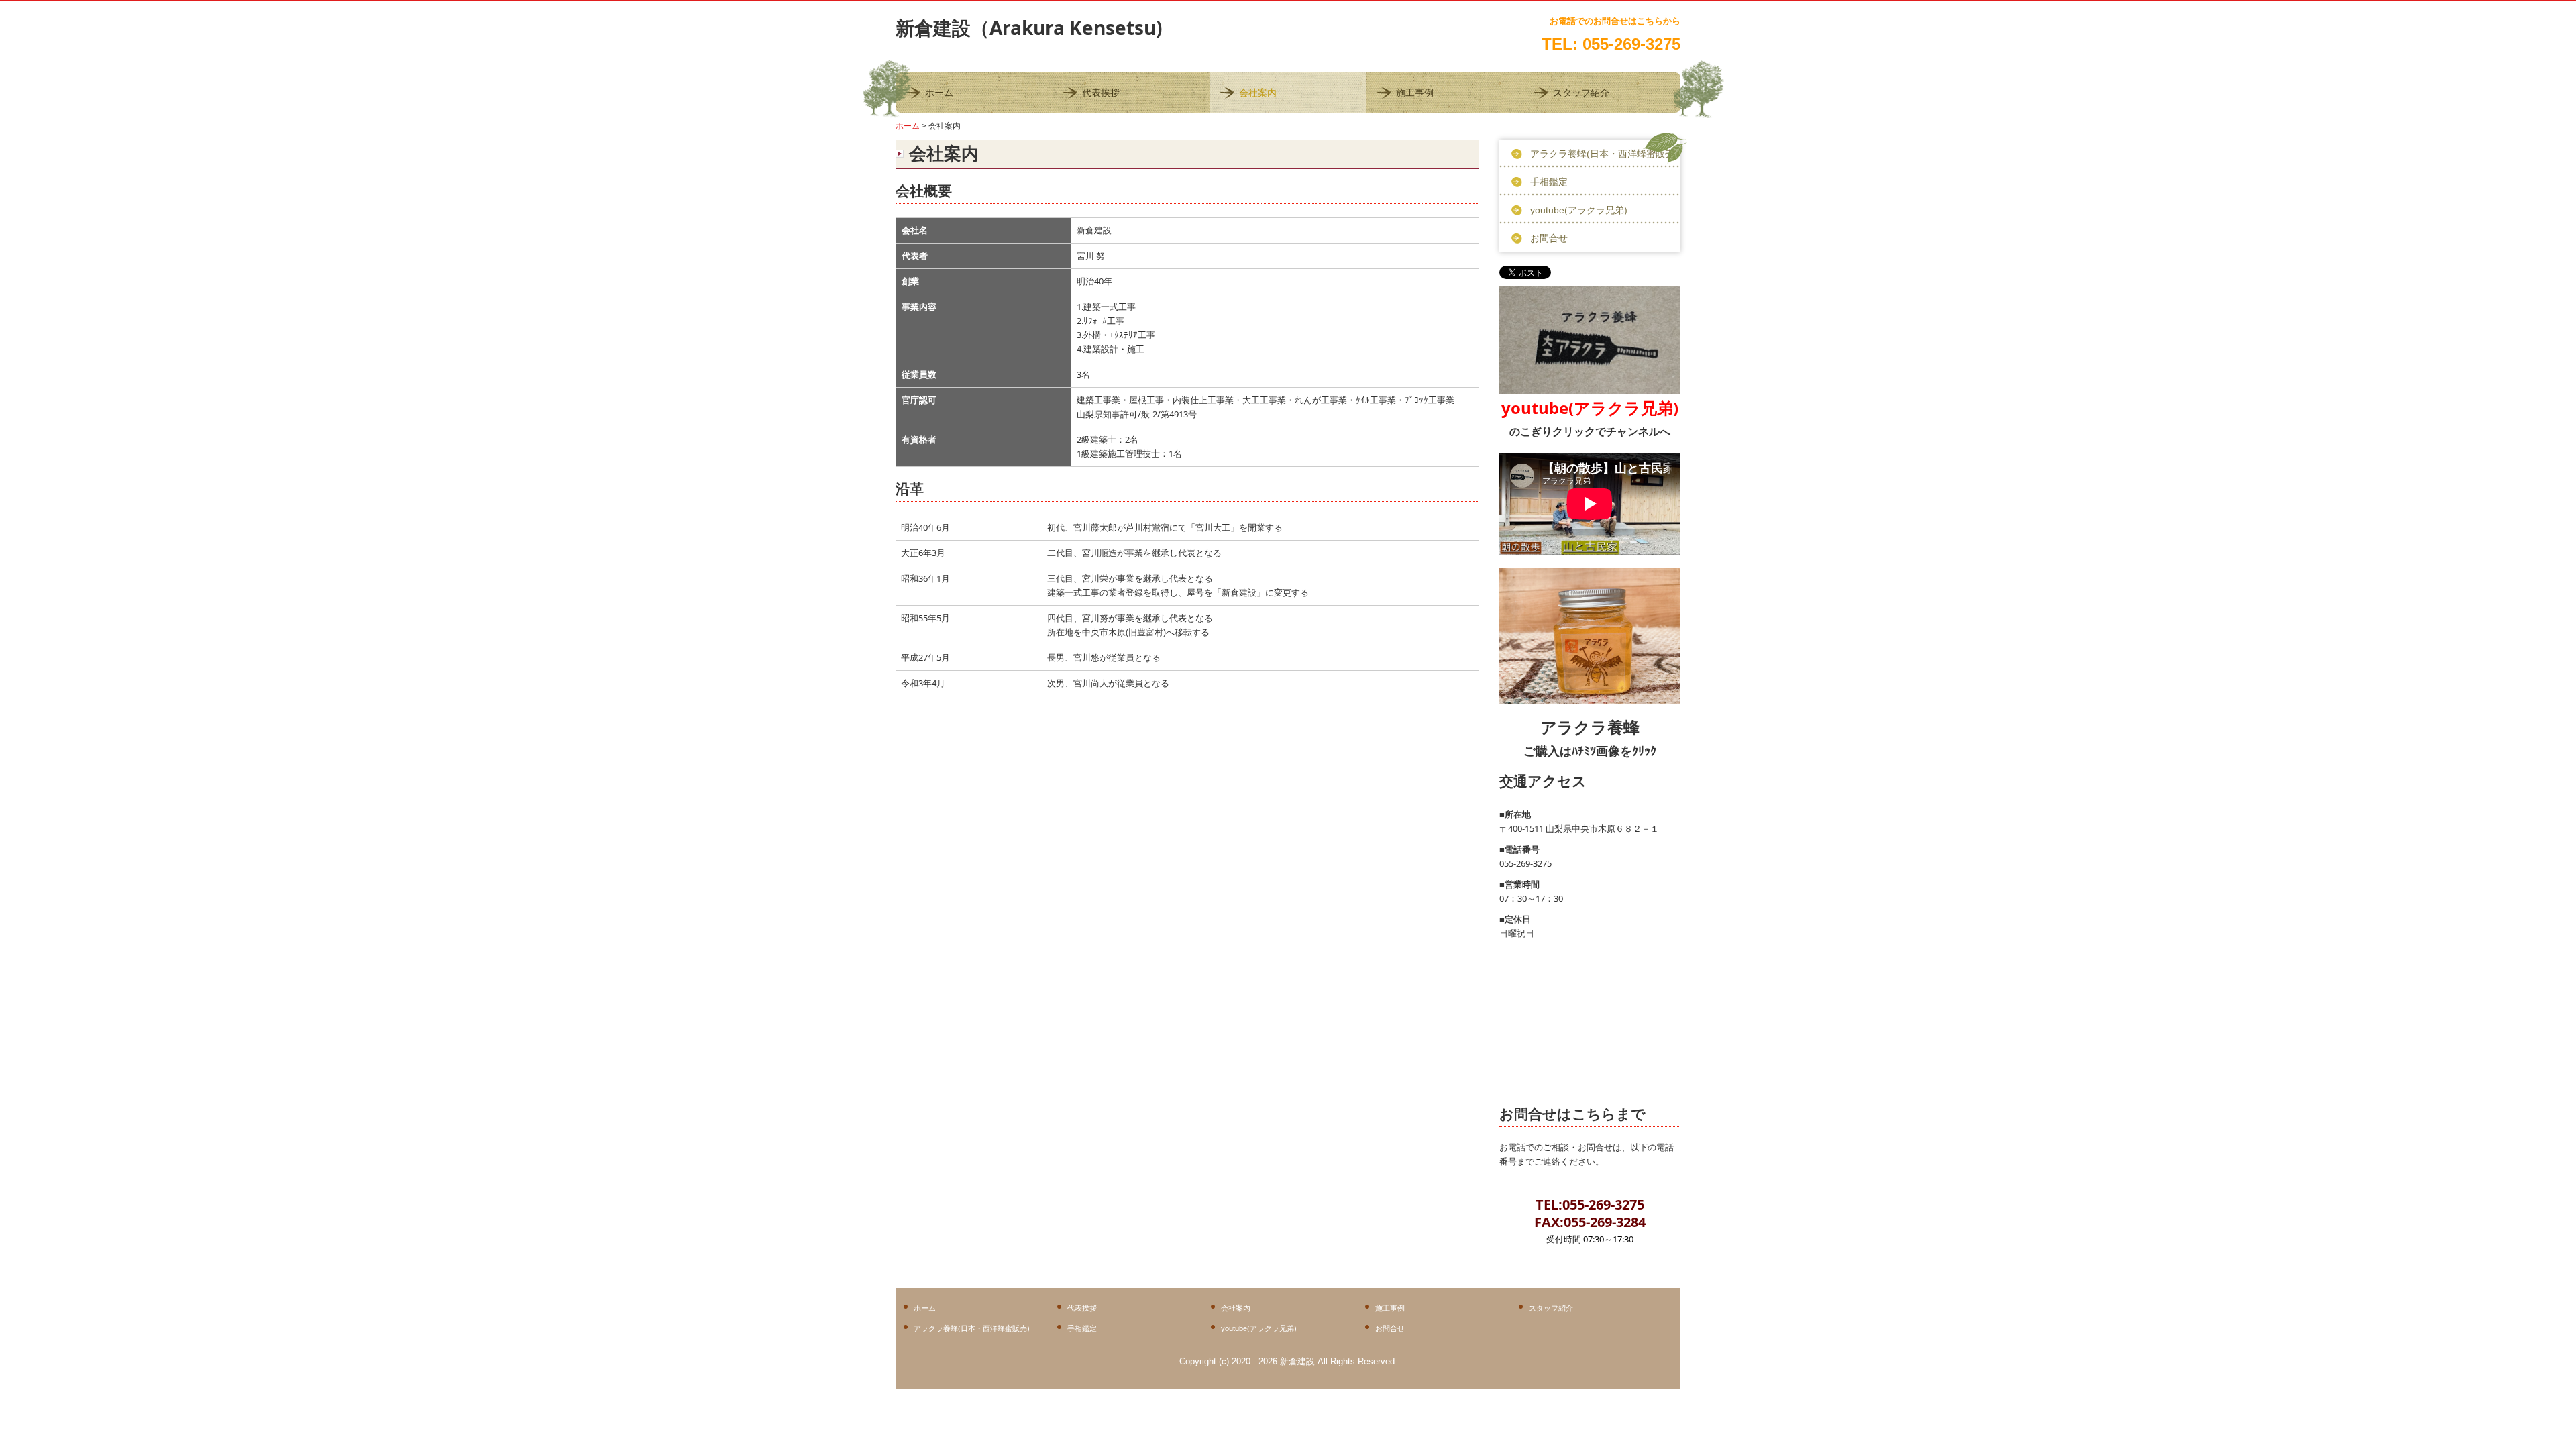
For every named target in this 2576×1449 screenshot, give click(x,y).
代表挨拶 (1101, 93)
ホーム (939, 93)
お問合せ (1549, 238)
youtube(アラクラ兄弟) (1579, 210)
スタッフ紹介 (1581, 93)
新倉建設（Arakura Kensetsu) (1029, 28)
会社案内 (1258, 93)
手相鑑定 (1549, 182)
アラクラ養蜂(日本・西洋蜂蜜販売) (1604, 154)
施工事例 (1415, 93)
